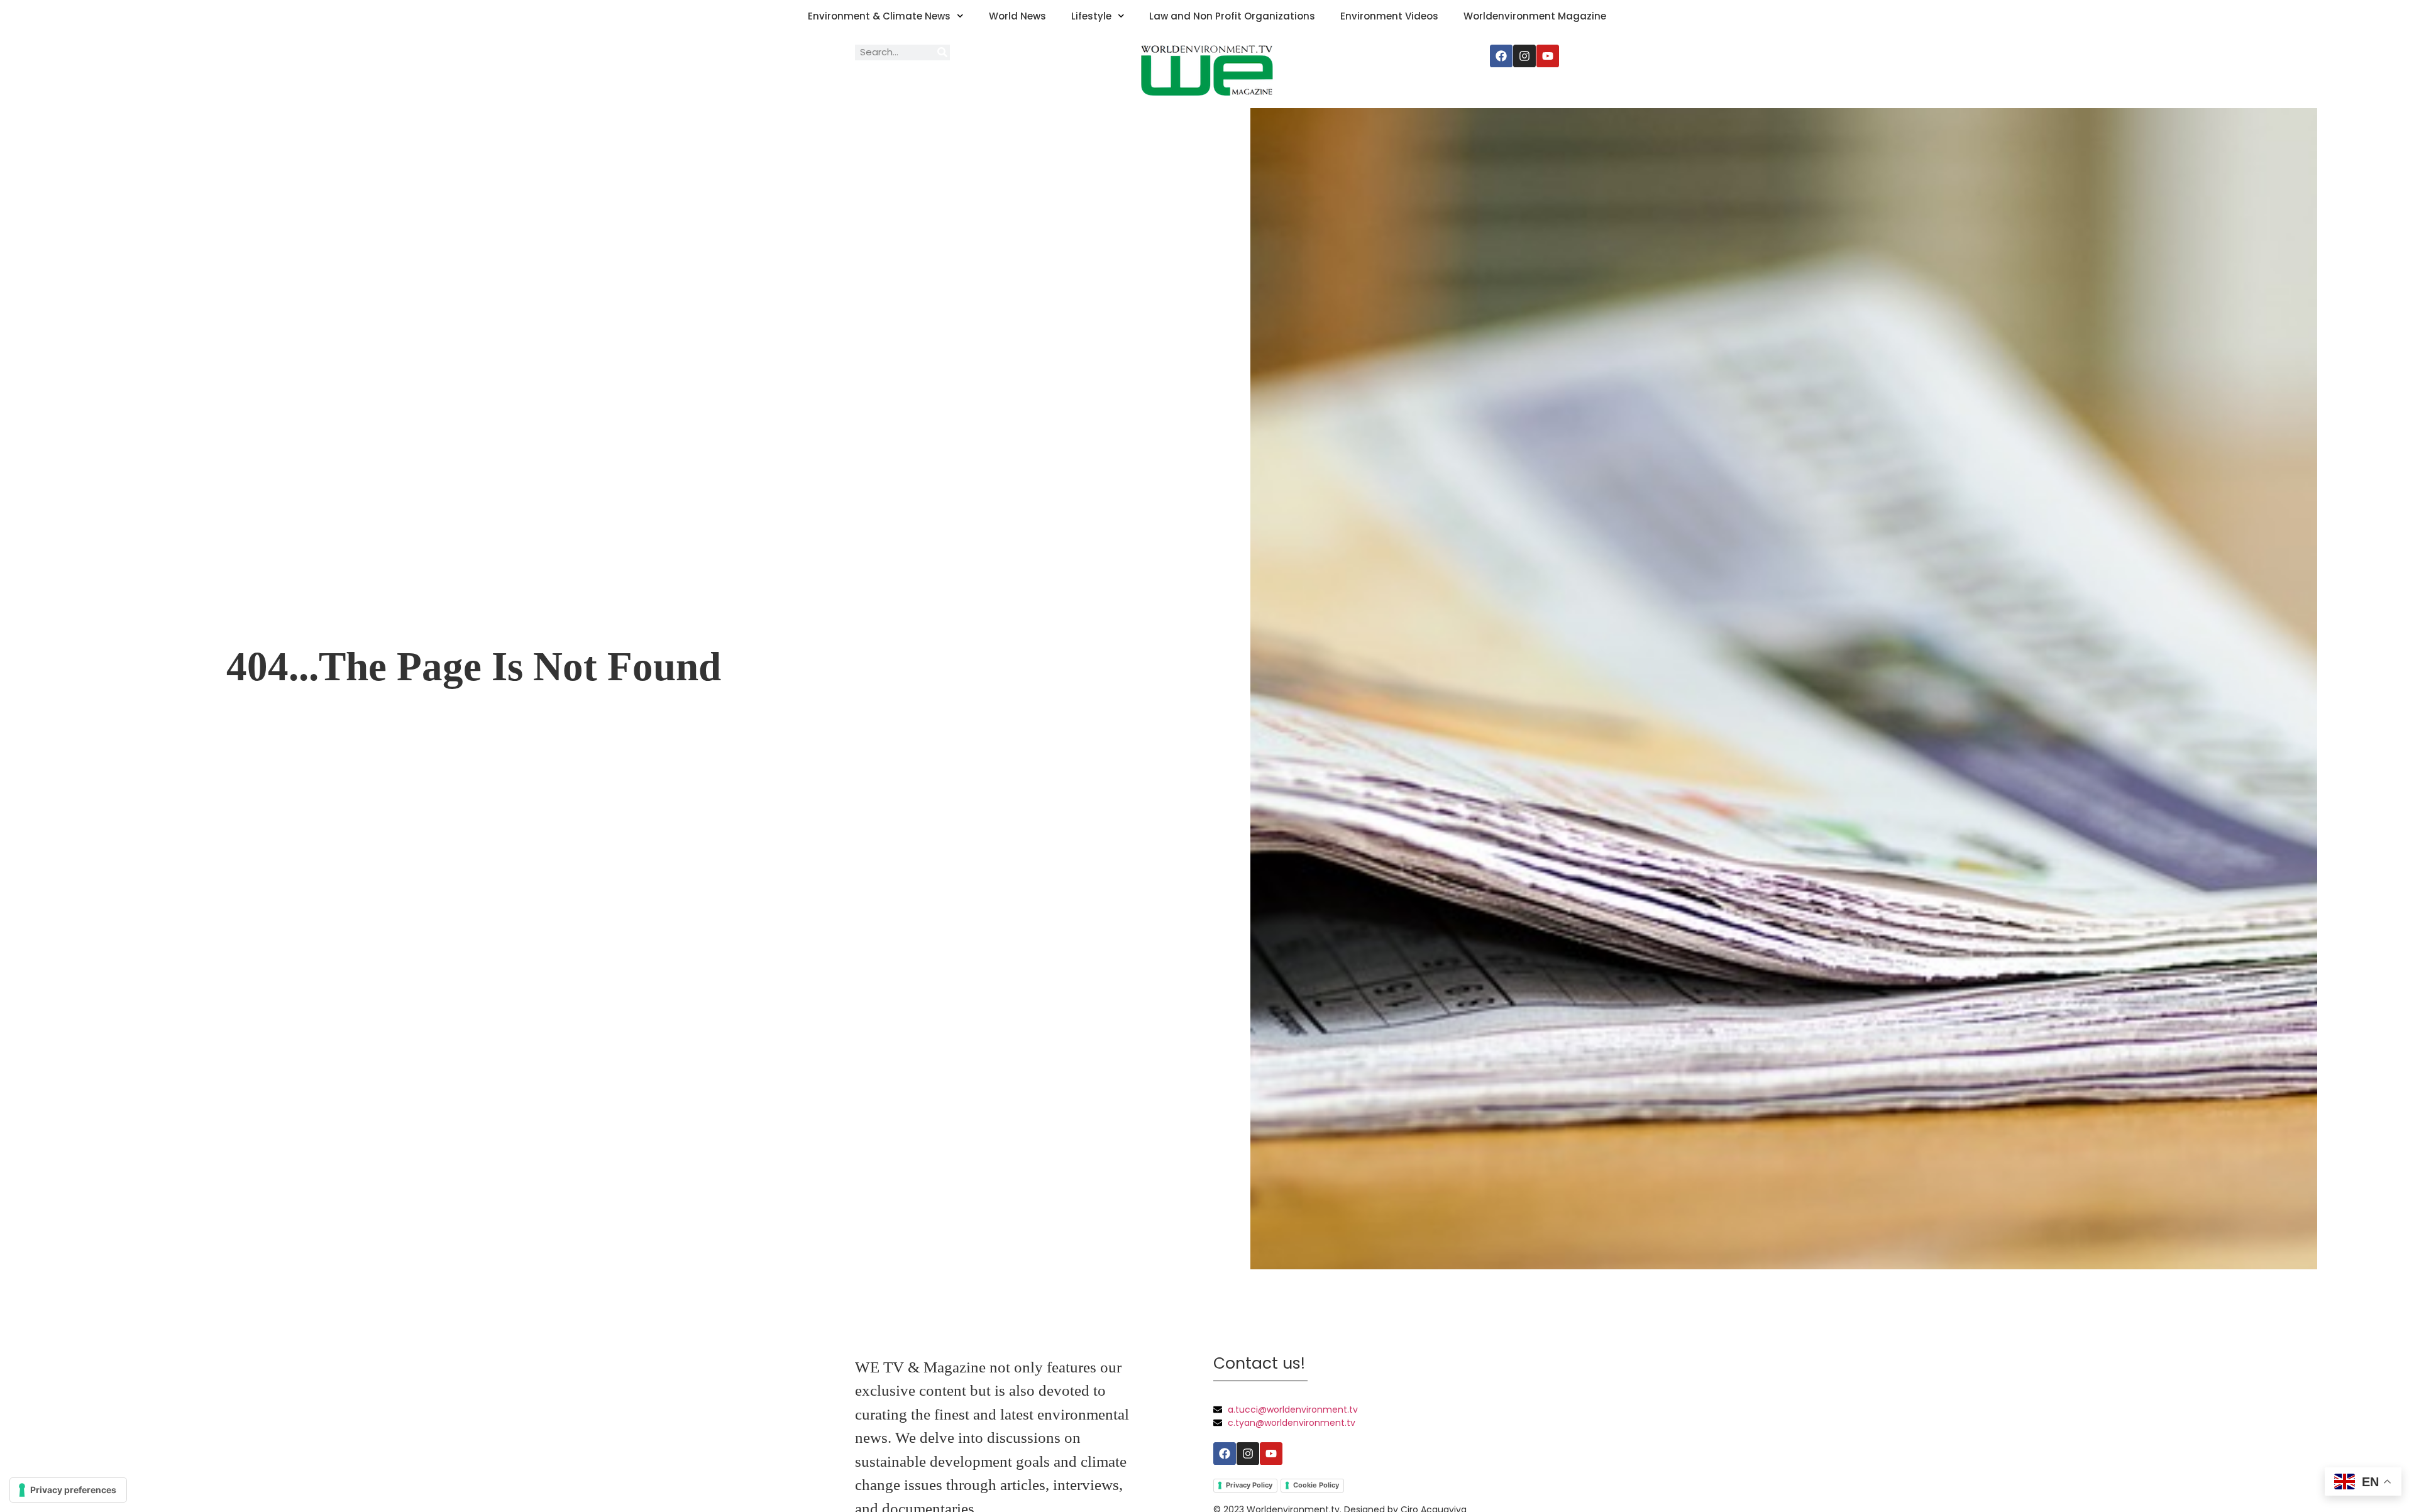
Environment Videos (1389, 16)
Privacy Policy (1249, 1485)
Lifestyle (1091, 16)
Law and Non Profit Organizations (1232, 16)
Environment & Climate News (879, 16)
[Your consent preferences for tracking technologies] (68, 1490)
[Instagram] (1524, 56)
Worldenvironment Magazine (1535, 16)
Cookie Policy (1316, 1485)
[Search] (942, 52)
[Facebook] (1501, 56)
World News (1017, 16)
